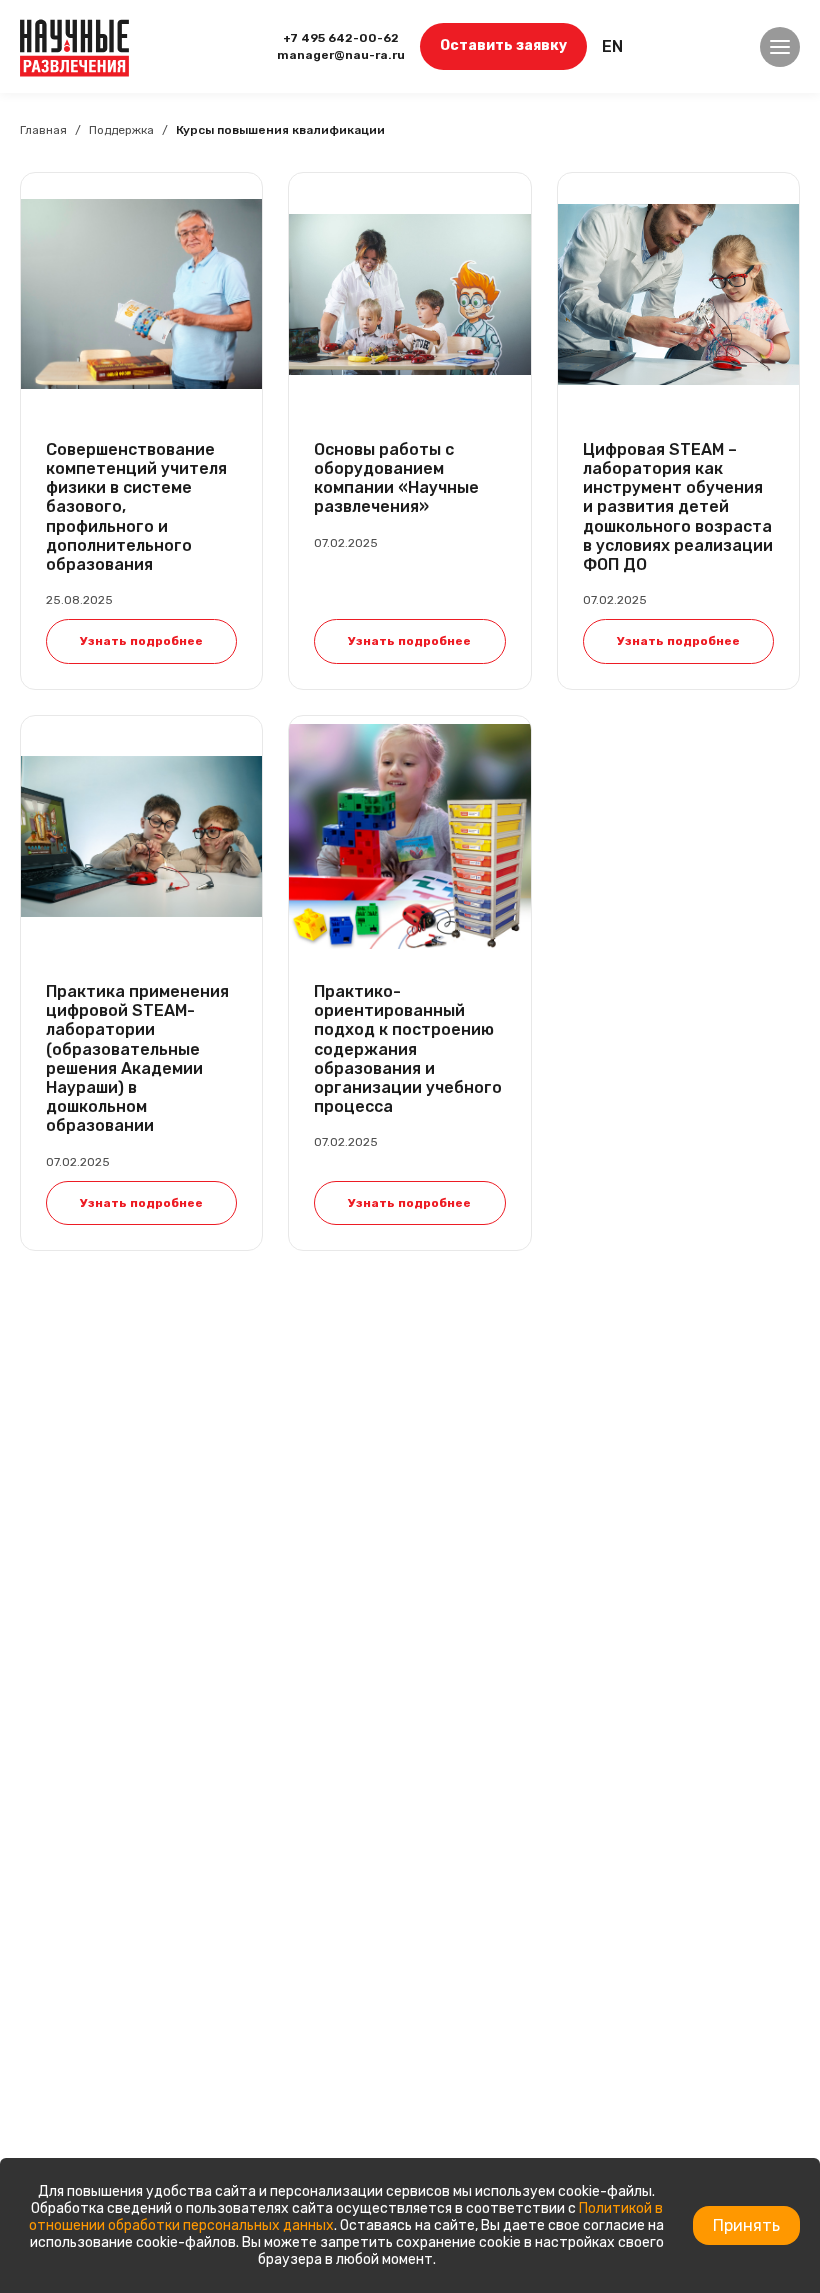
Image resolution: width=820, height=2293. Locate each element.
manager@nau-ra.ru (341, 55)
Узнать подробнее (141, 641)
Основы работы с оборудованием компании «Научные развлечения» (396, 478)
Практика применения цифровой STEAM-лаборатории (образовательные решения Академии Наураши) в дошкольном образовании (137, 1058)
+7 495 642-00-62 (341, 38)
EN (612, 46)
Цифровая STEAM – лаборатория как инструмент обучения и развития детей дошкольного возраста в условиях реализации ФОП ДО (678, 507)
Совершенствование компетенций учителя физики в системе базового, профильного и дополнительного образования (136, 507)
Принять (746, 2225)
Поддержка (121, 130)
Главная (43, 130)
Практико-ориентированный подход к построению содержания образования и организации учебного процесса (408, 1049)
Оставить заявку (503, 45)
